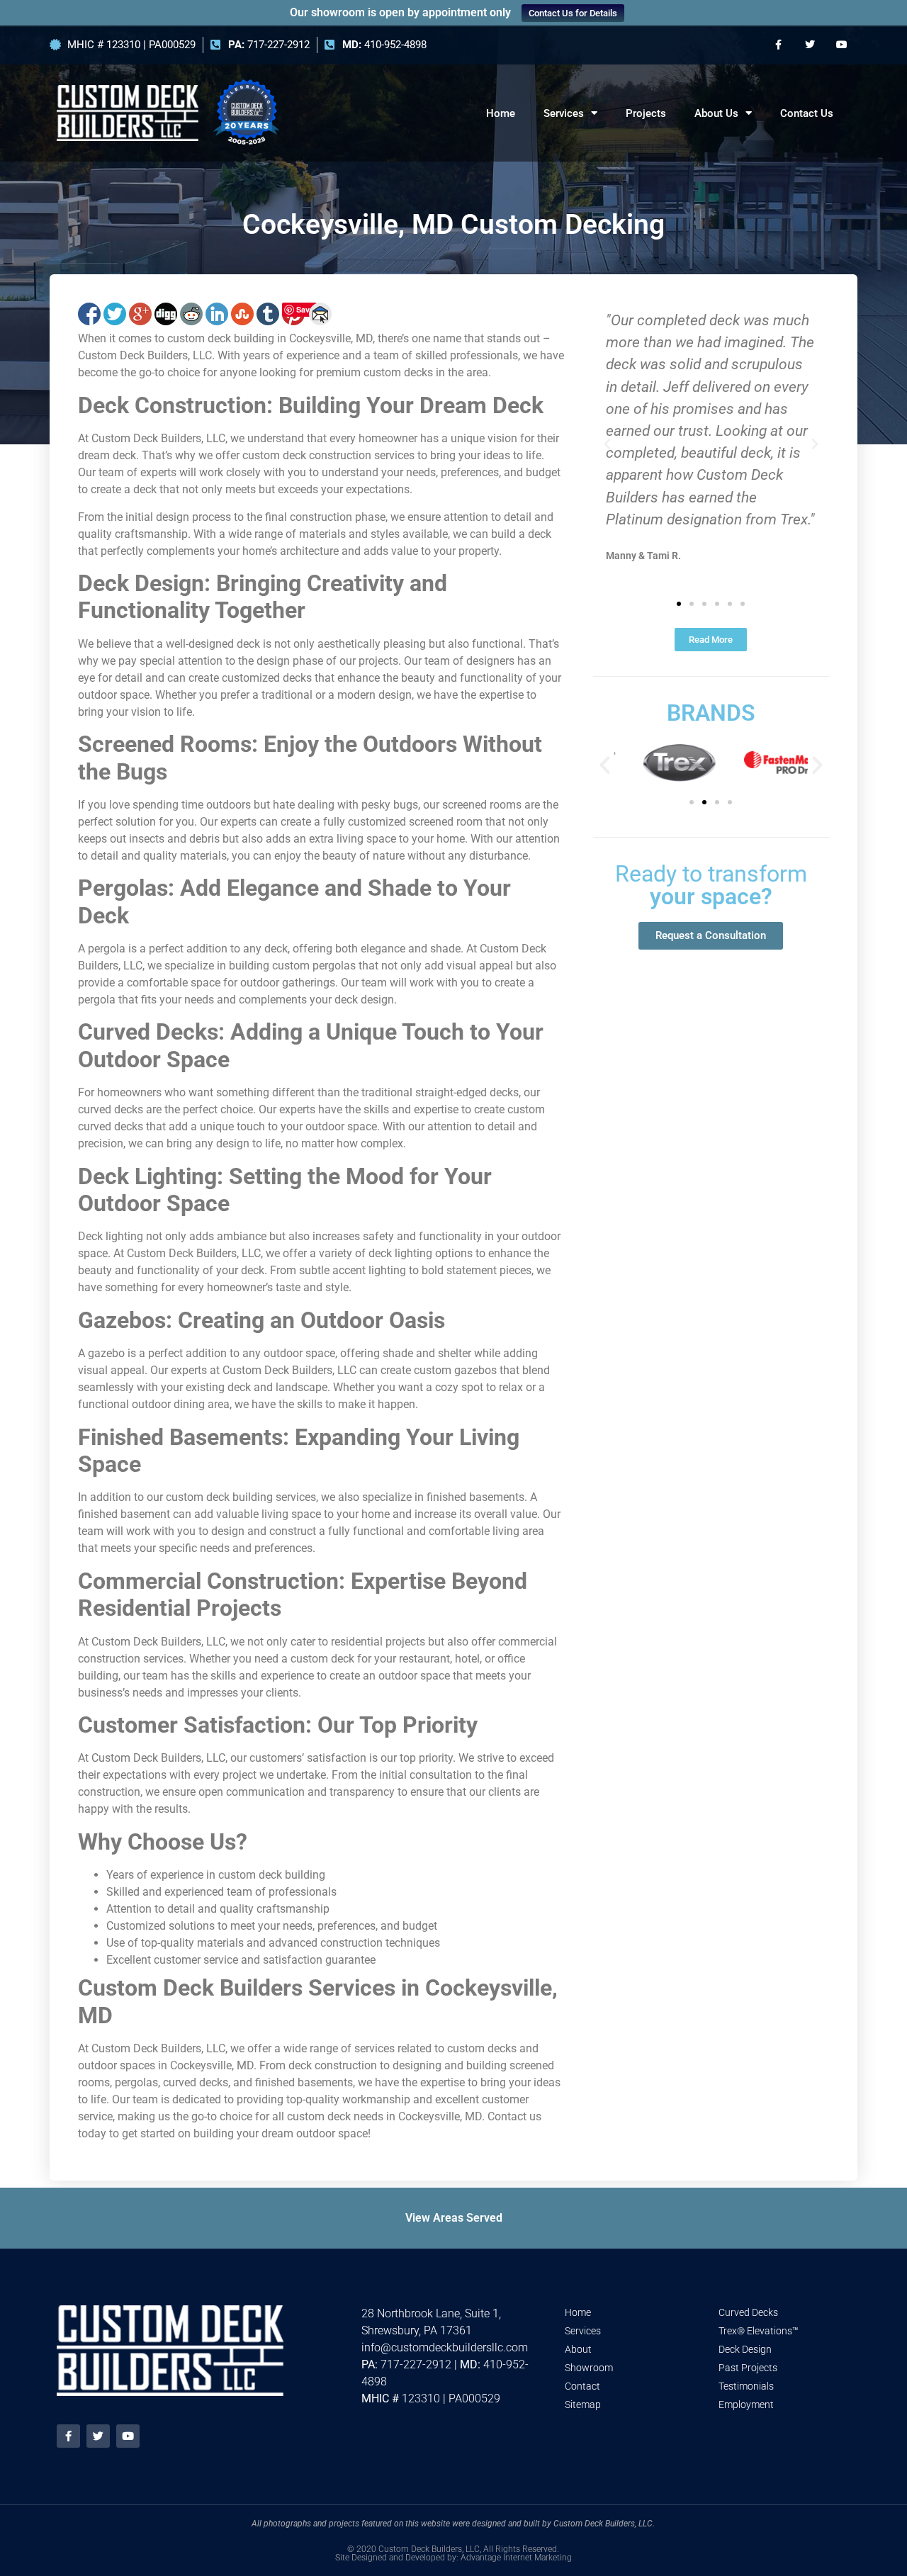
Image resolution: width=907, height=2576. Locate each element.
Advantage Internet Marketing (516, 2558)
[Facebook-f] (778, 45)
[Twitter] (810, 45)
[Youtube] (841, 45)
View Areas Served (454, 2218)
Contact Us (807, 113)
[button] (607, 444)
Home (501, 113)
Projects (646, 113)
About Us (716, 113)
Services (564, 113)
